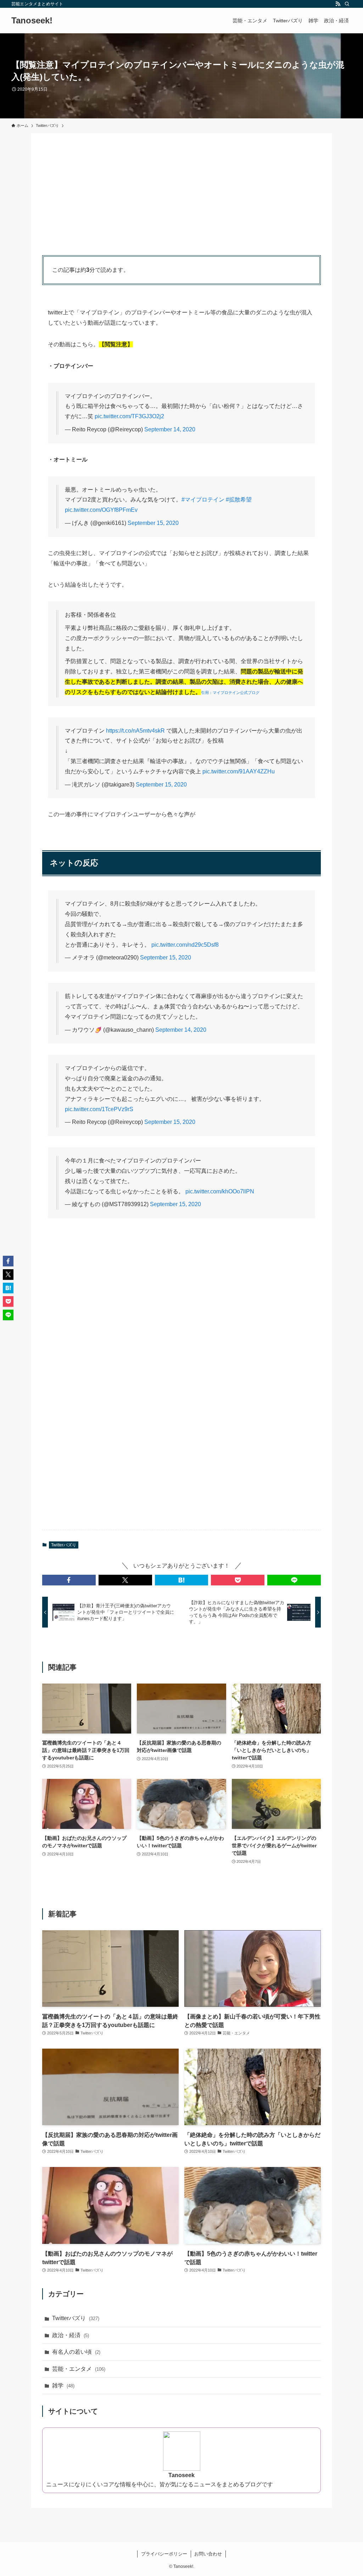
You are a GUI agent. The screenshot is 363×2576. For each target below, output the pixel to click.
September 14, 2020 (170, 429)
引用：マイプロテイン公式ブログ (230, 693)
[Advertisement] (181, 194)
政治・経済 (71, 2335)
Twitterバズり (64, 1545)
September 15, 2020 (153, 523)
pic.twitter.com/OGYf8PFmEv (101, 510)
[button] (69, 1580)
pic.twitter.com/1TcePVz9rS (99, 1109)
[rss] (338, 4)
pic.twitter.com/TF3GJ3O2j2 (129, 416)
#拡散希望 (239, 500)
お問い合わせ (208, 2554)
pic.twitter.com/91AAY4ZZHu (239, 771)
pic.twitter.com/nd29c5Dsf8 (185, 945)
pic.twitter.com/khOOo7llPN (220, 1191)
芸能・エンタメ (79, 2369)
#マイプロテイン (203, 500)
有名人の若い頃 (76, 2352)
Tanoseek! (32, 21)
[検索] (347, 4)
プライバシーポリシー (164, 2554)
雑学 (63, 2385)
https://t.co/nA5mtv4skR (135, 731)
